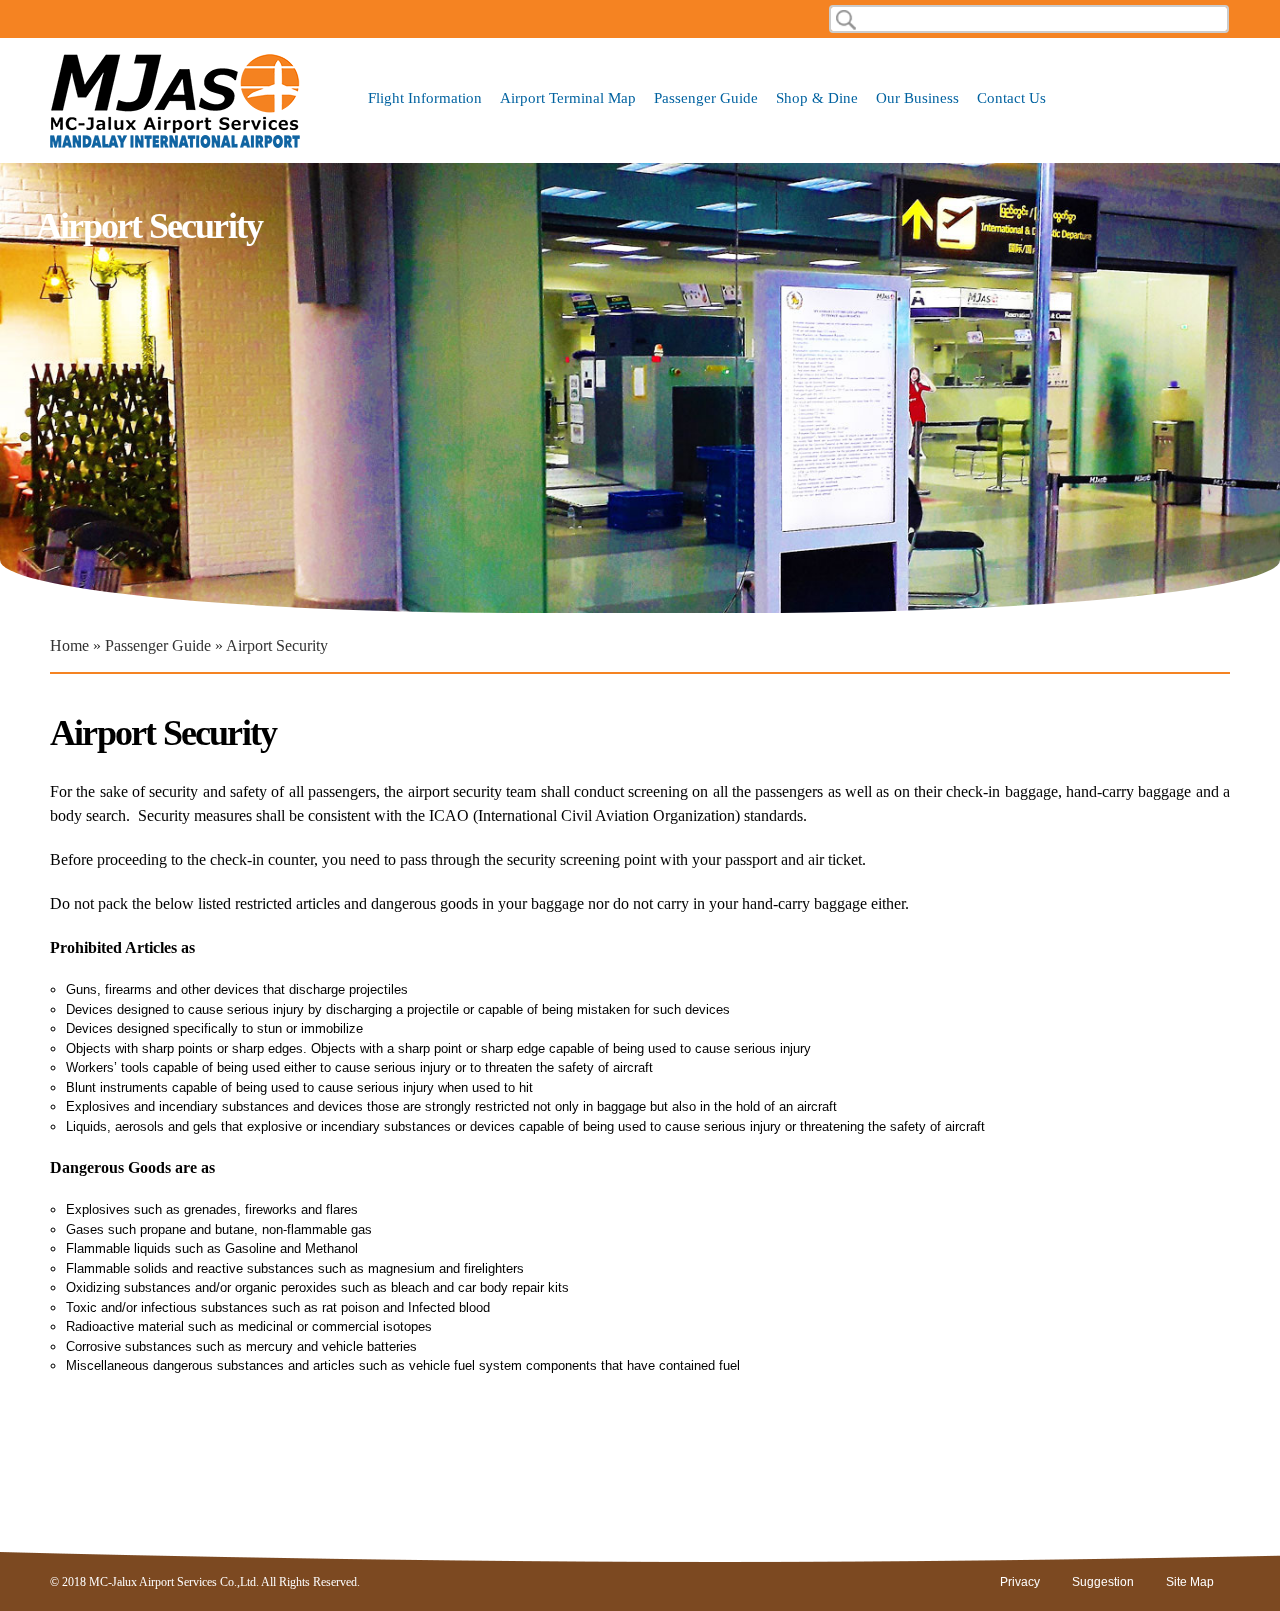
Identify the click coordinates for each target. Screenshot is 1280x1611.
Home (69, 645)
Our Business (917, 98)
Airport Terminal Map (568, 98)
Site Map (1190, 1582)
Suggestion (1103, 1582)
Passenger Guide (706, 98)
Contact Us (1011, 98)
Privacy (1020, 1582)
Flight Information (425, 98)
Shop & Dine (817, 98)
